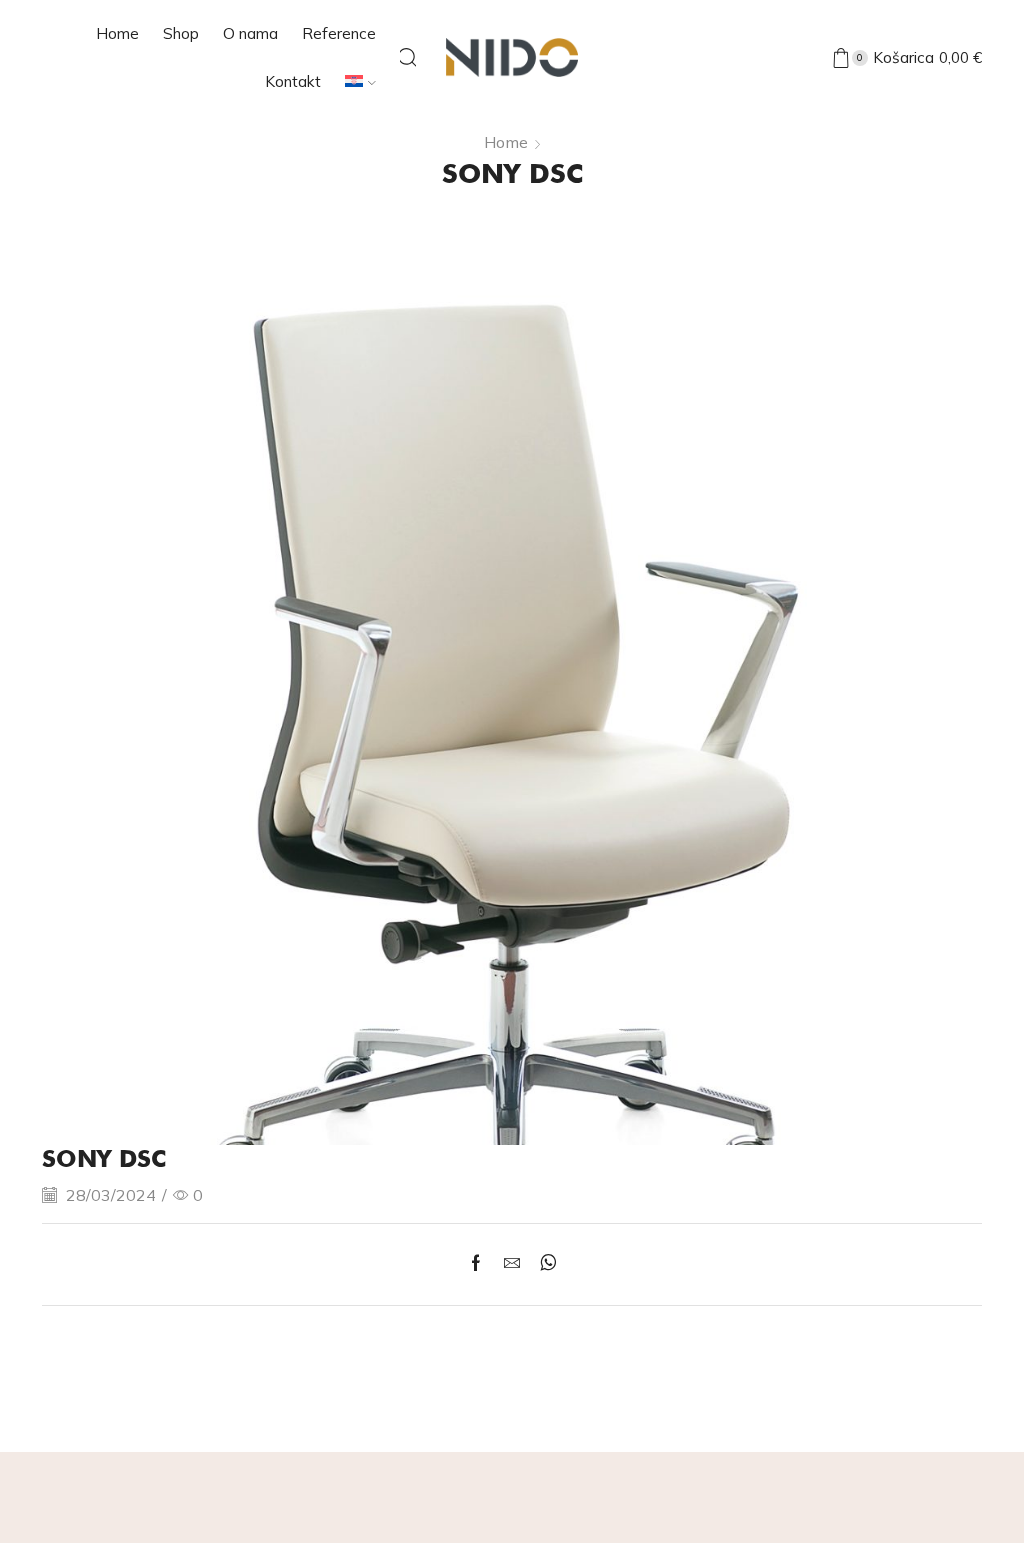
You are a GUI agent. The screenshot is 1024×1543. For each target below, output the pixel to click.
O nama (250, 33)
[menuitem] (360, 82)
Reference (339, 33)
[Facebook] (481, 1264)
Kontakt (293, 81)
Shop (181, 33)
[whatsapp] (543, 1264)
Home (117, 33)
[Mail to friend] (512, 1264)
